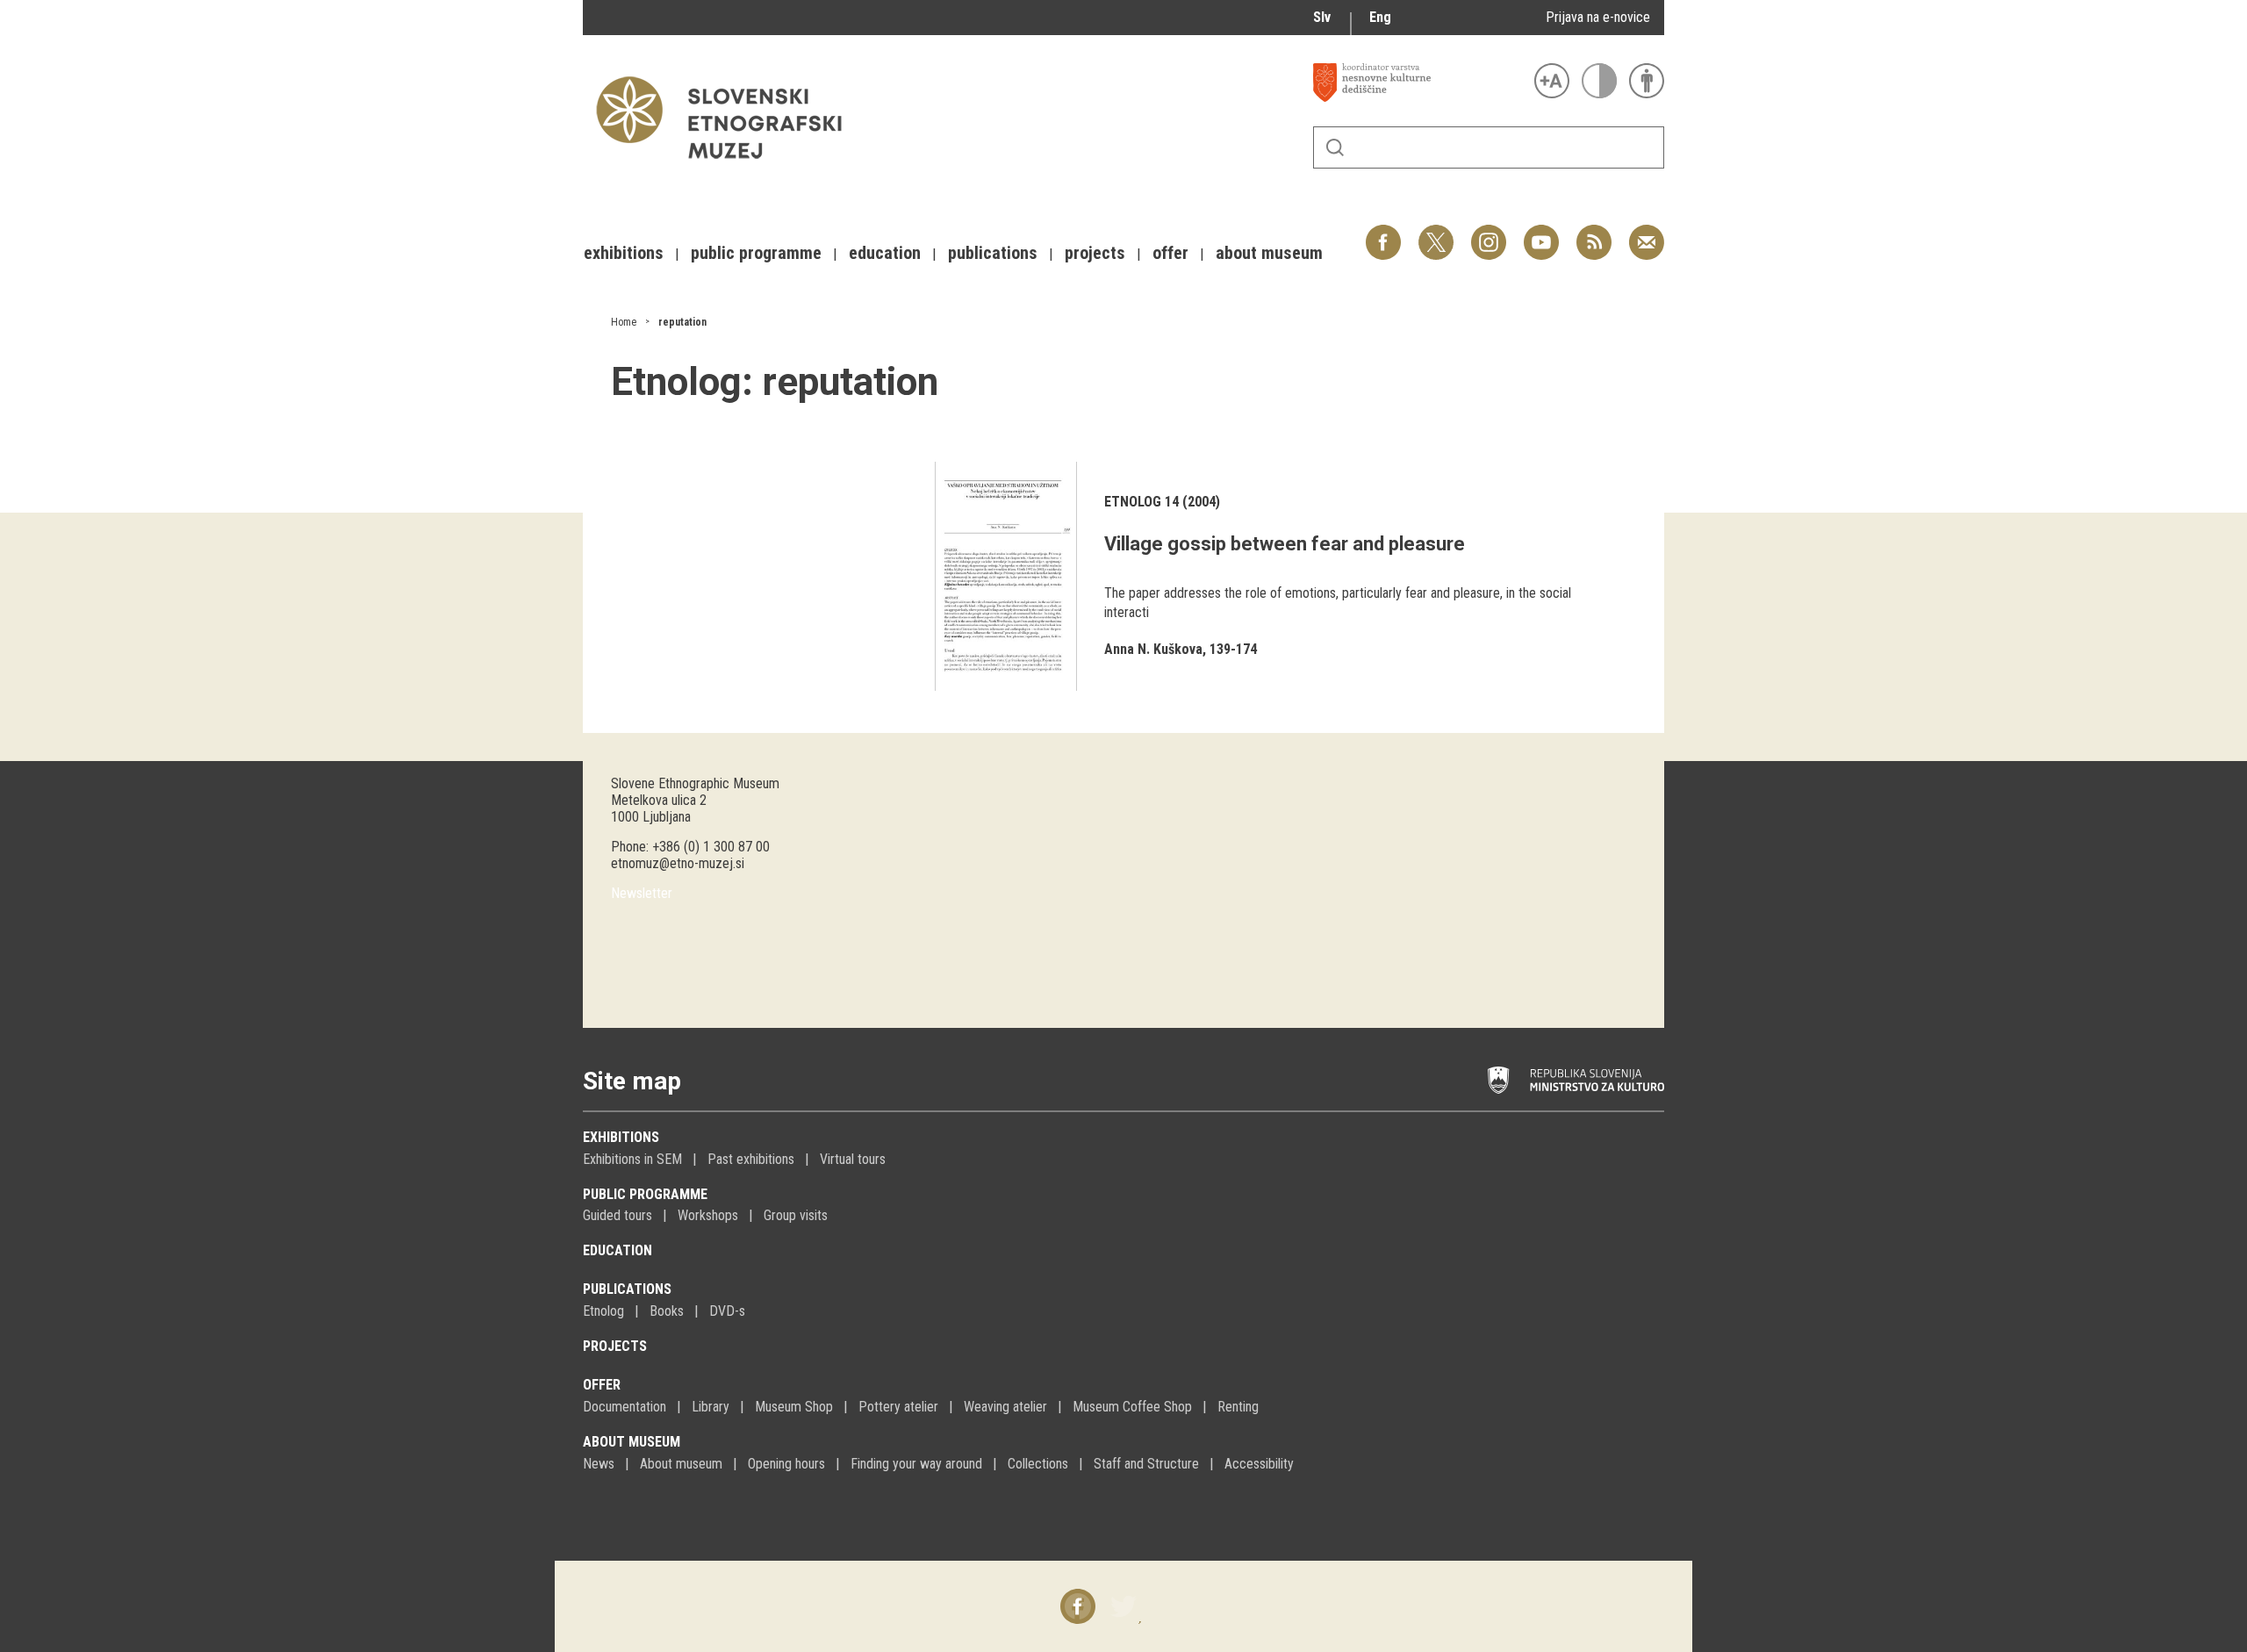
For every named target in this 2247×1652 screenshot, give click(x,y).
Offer (602, 1385)
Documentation (625, 1407)
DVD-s (727, 1311)
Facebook (1383, 233)
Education (617, 1250)
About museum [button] (1269, 253)
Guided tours (617, 1215)
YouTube (1541, 233)
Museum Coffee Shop (1132, 1407)
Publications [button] (993, 253)
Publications (627, 1289)
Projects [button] (1095, 253)
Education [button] (885, 253)
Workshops (708, 1215)
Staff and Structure (1146, 1464)
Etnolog (603, 1311)
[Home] (728, 167)
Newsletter (642, 893)
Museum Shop (794, 1407)
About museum (632, 1442)
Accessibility (1259, 1464)
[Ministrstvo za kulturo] (1576, 1081)
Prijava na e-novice (1598, 17)
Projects (615, 1346)
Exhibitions (621, 1137)
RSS (1590, 233)
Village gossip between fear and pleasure (1285, 544)
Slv (1322, 17)
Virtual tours (853, 1159)
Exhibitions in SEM (632, 1159)
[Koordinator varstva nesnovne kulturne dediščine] (1419, 83)
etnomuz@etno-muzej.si (678, 863)
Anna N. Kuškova (1153, 649)
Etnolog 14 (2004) (1162, 502)
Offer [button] (1170, 253)
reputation (682, 322)
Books (667, 1311)
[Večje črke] (1552, 81)
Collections (1038, 1464)
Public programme (645, 1194)
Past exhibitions (751, 1159)
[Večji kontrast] (1599, 81)
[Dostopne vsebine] (1647, 81)
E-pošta (1647, 233)
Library (711, 1407)
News (599, 1464)
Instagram (1489, 233)
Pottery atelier (898, 1407)
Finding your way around (916, 1464)
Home (624, 322)
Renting (1238, 1407)
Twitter (1436, 233)
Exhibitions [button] (624, 253)
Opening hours (786, 1464)
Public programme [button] (756, 253)
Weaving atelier (1005, 1407)
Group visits (796, 1215)
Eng (1380, 17)
